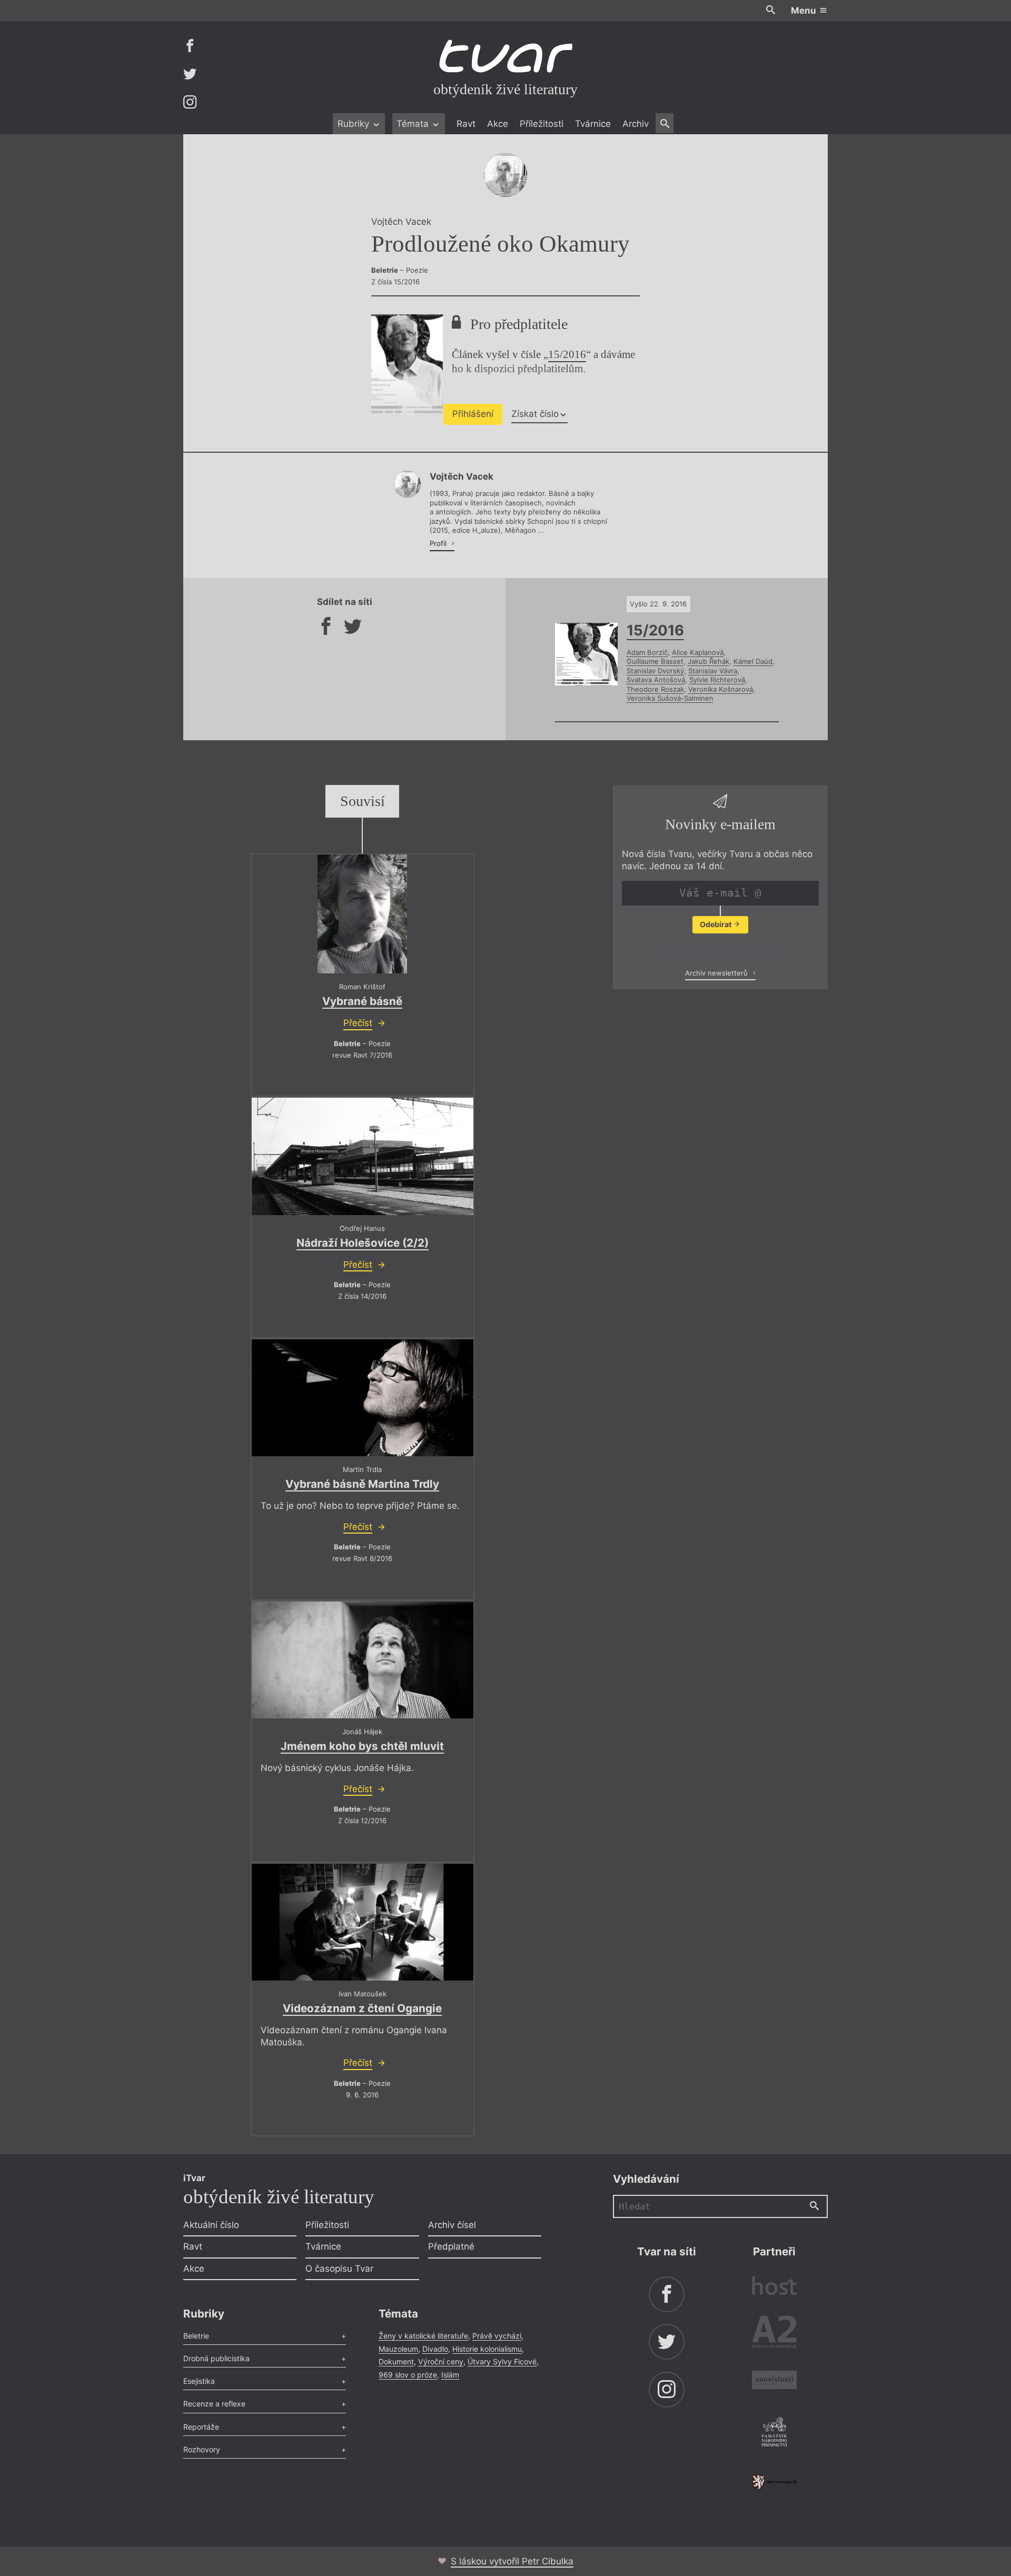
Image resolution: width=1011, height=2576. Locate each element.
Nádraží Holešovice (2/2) (363, 1243)
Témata (414, 124)
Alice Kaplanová (698, 652)
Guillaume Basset (655, 661)
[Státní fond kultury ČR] (774, 2482)
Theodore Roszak (655, 689)
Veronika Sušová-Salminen (670, 698)
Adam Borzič (647, 652)
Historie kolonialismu (487, 2349)
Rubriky (355, 124)
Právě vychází (497, 2336)
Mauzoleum (398, 2349)
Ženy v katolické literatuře (423, 2336)
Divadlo (435, 2349)
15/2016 (567, 354)
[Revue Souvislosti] (774, 2381)
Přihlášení (473, 414)
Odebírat (716, 924)
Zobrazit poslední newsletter (717, 950)
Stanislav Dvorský (655, 671)
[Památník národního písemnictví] (774, 2433)
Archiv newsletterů (717, 972)
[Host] (774, 2287)
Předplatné (451, 2246)
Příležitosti (542, 124)
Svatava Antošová (656, 680)
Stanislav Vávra (713, 671)
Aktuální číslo (211, 2225)
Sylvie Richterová (717, 680)
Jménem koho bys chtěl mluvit (362, 1746)
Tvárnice (593, 124)
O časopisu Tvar (339, 2269)
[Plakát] (362, 914)
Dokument (396, 2361)
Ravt (466, 124)
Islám (450, 2375)
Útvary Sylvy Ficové (502, 2361)
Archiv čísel (452, 2225)
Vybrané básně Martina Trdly (362, 1484)
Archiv (636, 124)
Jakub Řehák (708, 661)
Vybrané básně (362, 1001)
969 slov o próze (408, 2375)
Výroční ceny (441, 2361)
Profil (439, 543)
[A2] (774, 2334)
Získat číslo (535, 414)
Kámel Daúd (753, 661)
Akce (498, 124)
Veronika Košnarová (721, 689)
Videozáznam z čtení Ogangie (362, 2008)
